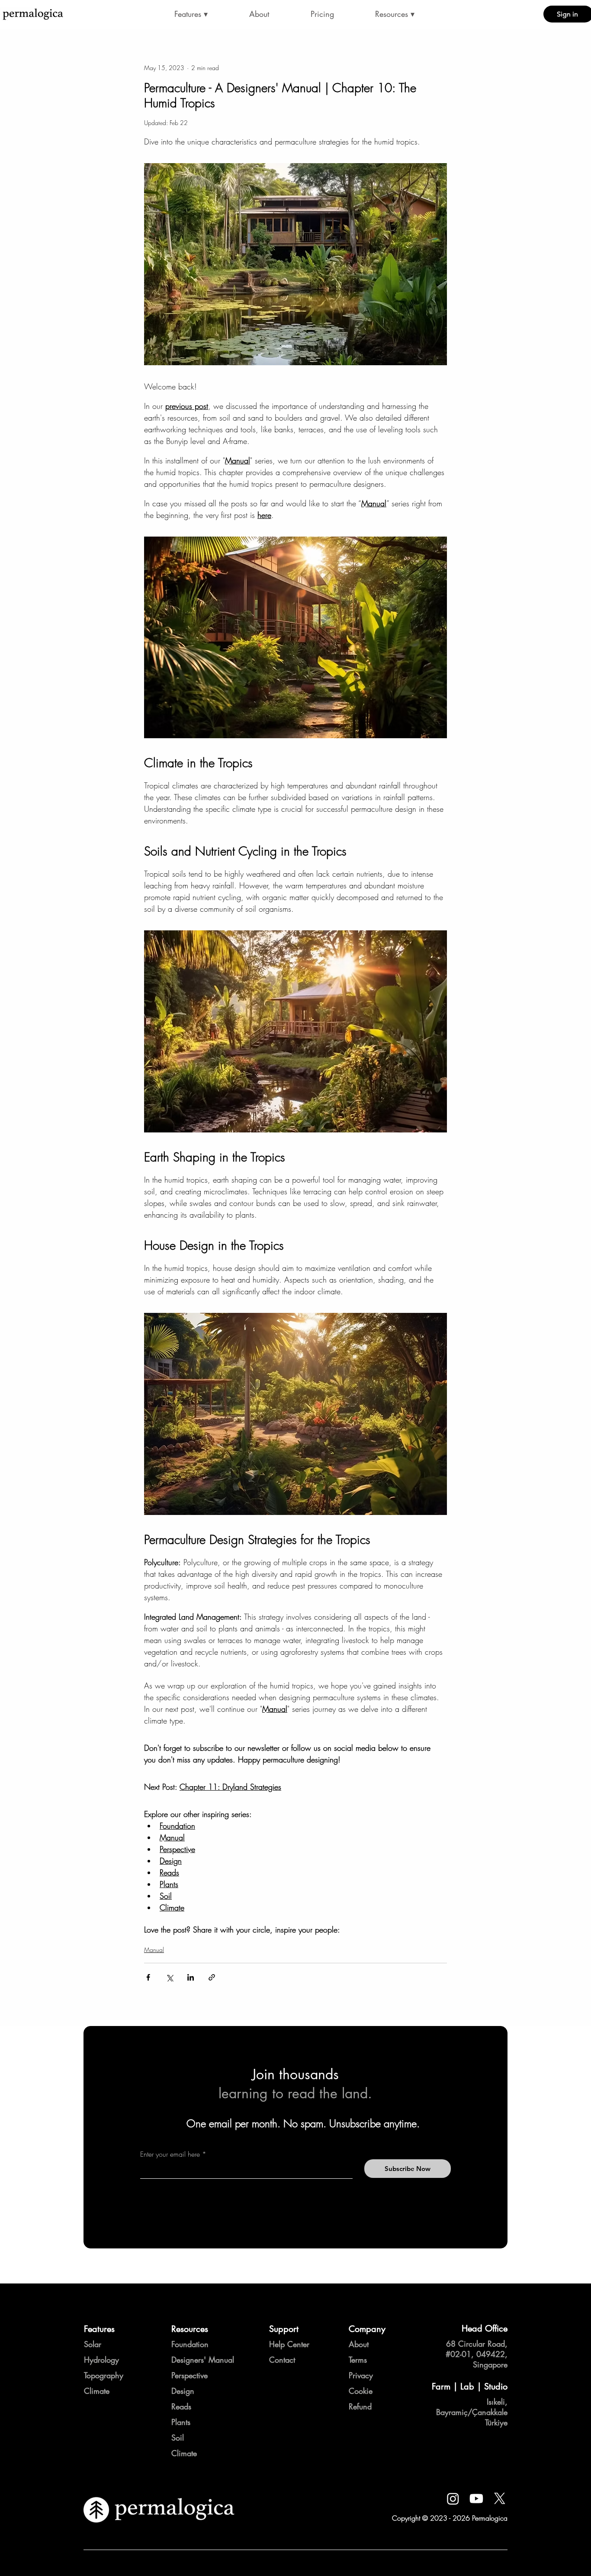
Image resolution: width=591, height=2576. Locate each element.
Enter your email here (170, 2154)
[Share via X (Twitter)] (169, 1977)
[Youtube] (476, 2499)
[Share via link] (212, 1977)
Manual (154, 1950)
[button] (191, 14)
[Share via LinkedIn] (191, 1977)
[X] (500, 2499)
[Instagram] (453, 2499)
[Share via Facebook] (148, 1977)
